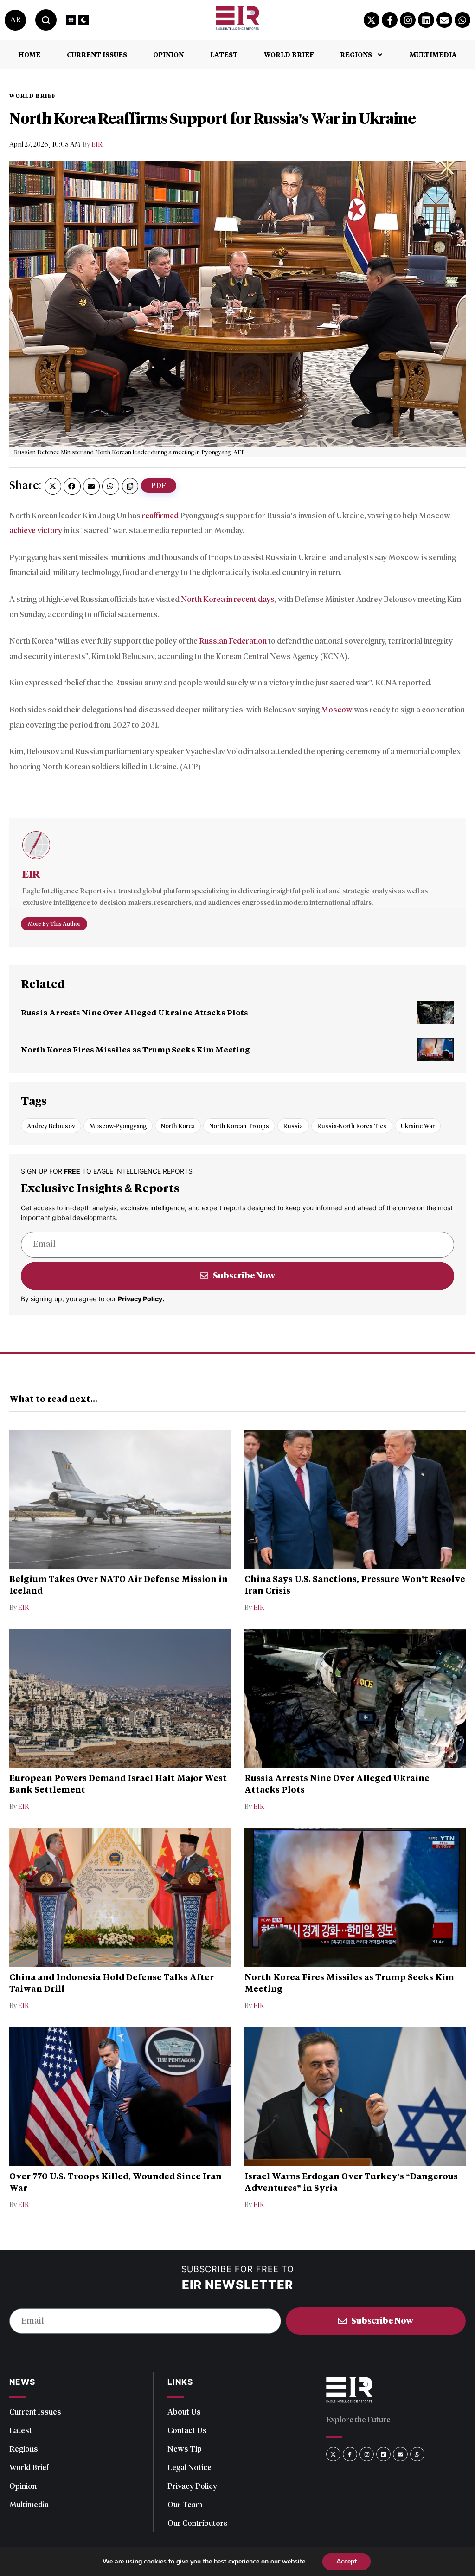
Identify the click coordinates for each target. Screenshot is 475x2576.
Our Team (185, 2505)
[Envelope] (444, 20)
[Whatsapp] (462, 20)
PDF (159, 486)
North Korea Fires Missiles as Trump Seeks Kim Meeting (135, 1049)
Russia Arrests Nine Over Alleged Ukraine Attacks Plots (135, 1012)
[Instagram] (408, 20)
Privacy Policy (192, 2486)
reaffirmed (160, 516)
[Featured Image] (436, 1013)
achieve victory (36, 530)
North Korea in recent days (228, 599)
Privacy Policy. (141, 1299)
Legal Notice (189, 2467)
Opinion (168, 55)
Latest (224, 55)
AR (15, 20)
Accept (347, 2561)
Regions (356, 55)
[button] (53, 486)
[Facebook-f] (390, 20)
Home (29, 55)
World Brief (289, 55)
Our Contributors (198, 2523)
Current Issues (97, 55)
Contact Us (187, 2430)
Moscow (337, 710)
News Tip (185, 2449)
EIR (97, 145)
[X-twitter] (372, 20)
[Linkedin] (426, 20)
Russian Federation (233, 641)
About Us (184, 2412)
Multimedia (433, 55)
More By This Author (54, 924)
